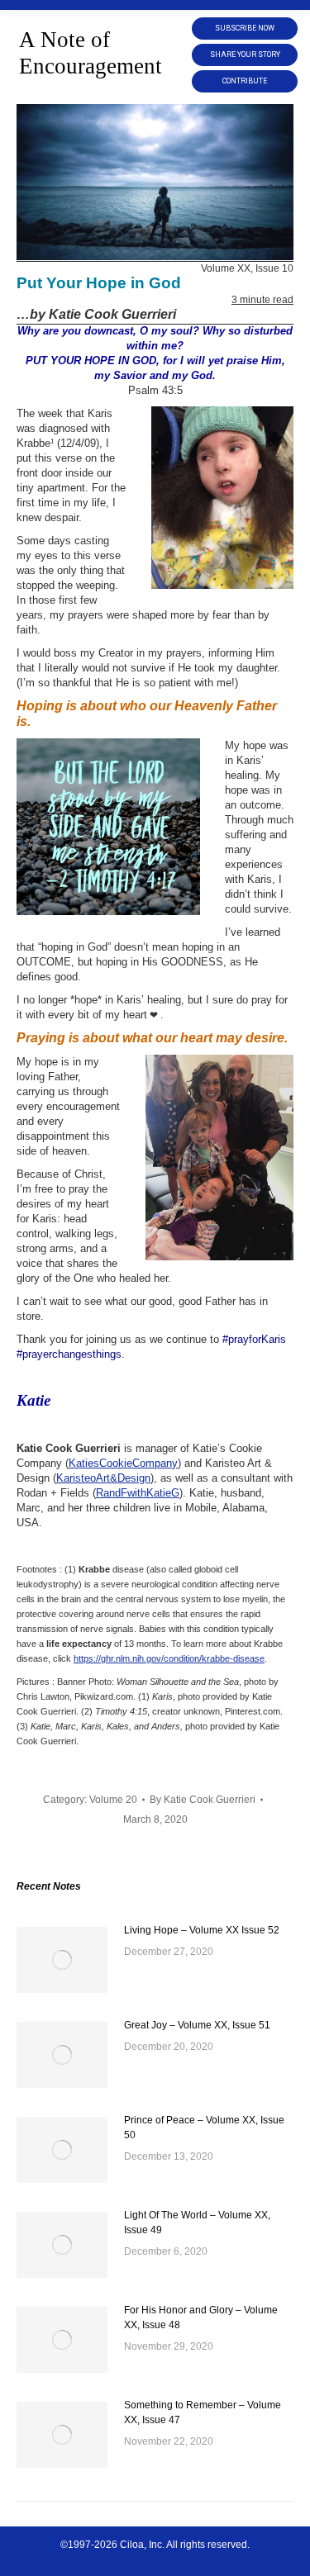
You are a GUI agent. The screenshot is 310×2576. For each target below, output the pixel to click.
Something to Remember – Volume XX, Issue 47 (203, 2412)
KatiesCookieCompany (123, 1463)
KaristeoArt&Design (103, 1478)
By (203, 1800)
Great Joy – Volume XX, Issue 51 (197, 2025)
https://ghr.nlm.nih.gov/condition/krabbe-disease (169, 1658)
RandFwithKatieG (138, 1493)
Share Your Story (245, 55)
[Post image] (62, 1960)
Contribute (245, 81)
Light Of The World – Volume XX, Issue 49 (197, 2223)
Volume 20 (113, 1800)
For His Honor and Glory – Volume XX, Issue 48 (201, 2317)
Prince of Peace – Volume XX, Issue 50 (204, 2128)
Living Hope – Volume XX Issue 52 (202, 1930)
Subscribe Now (245, 28)
